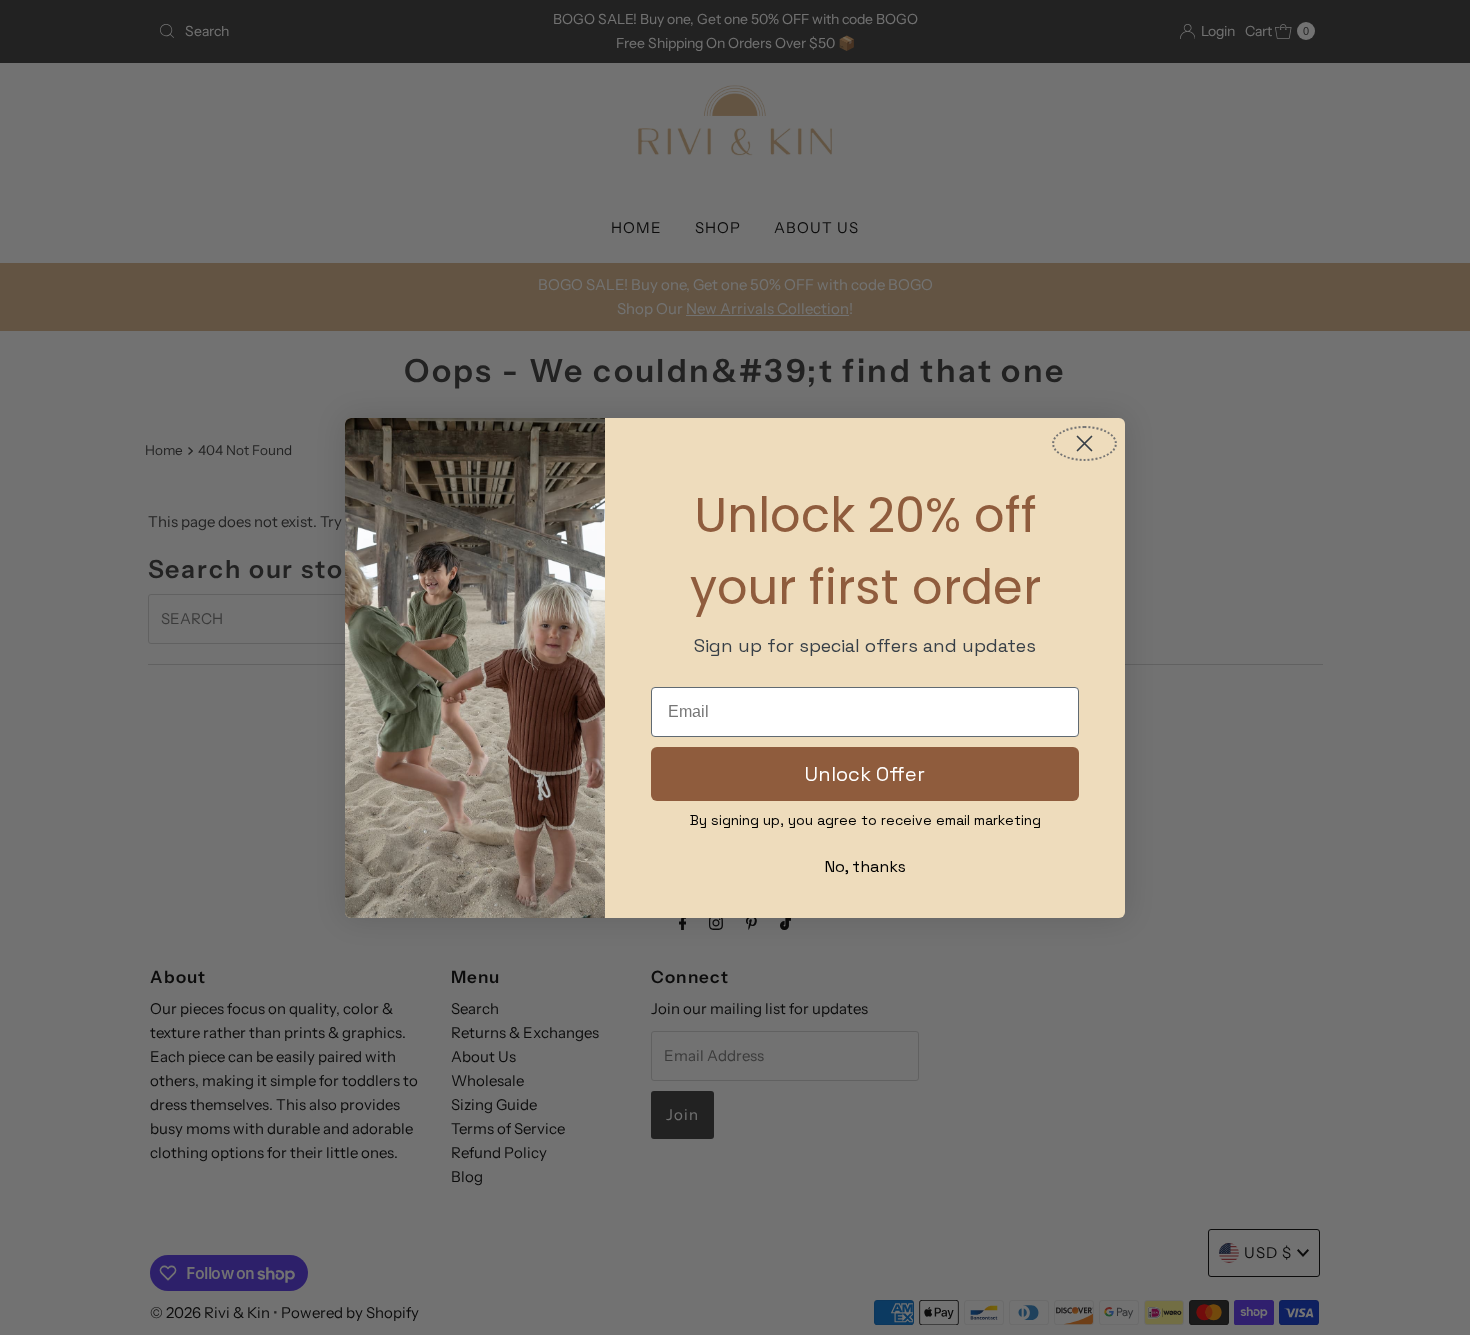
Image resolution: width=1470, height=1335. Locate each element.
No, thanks (865, 867)
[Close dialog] (1084, 443)
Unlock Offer (865, 774)
